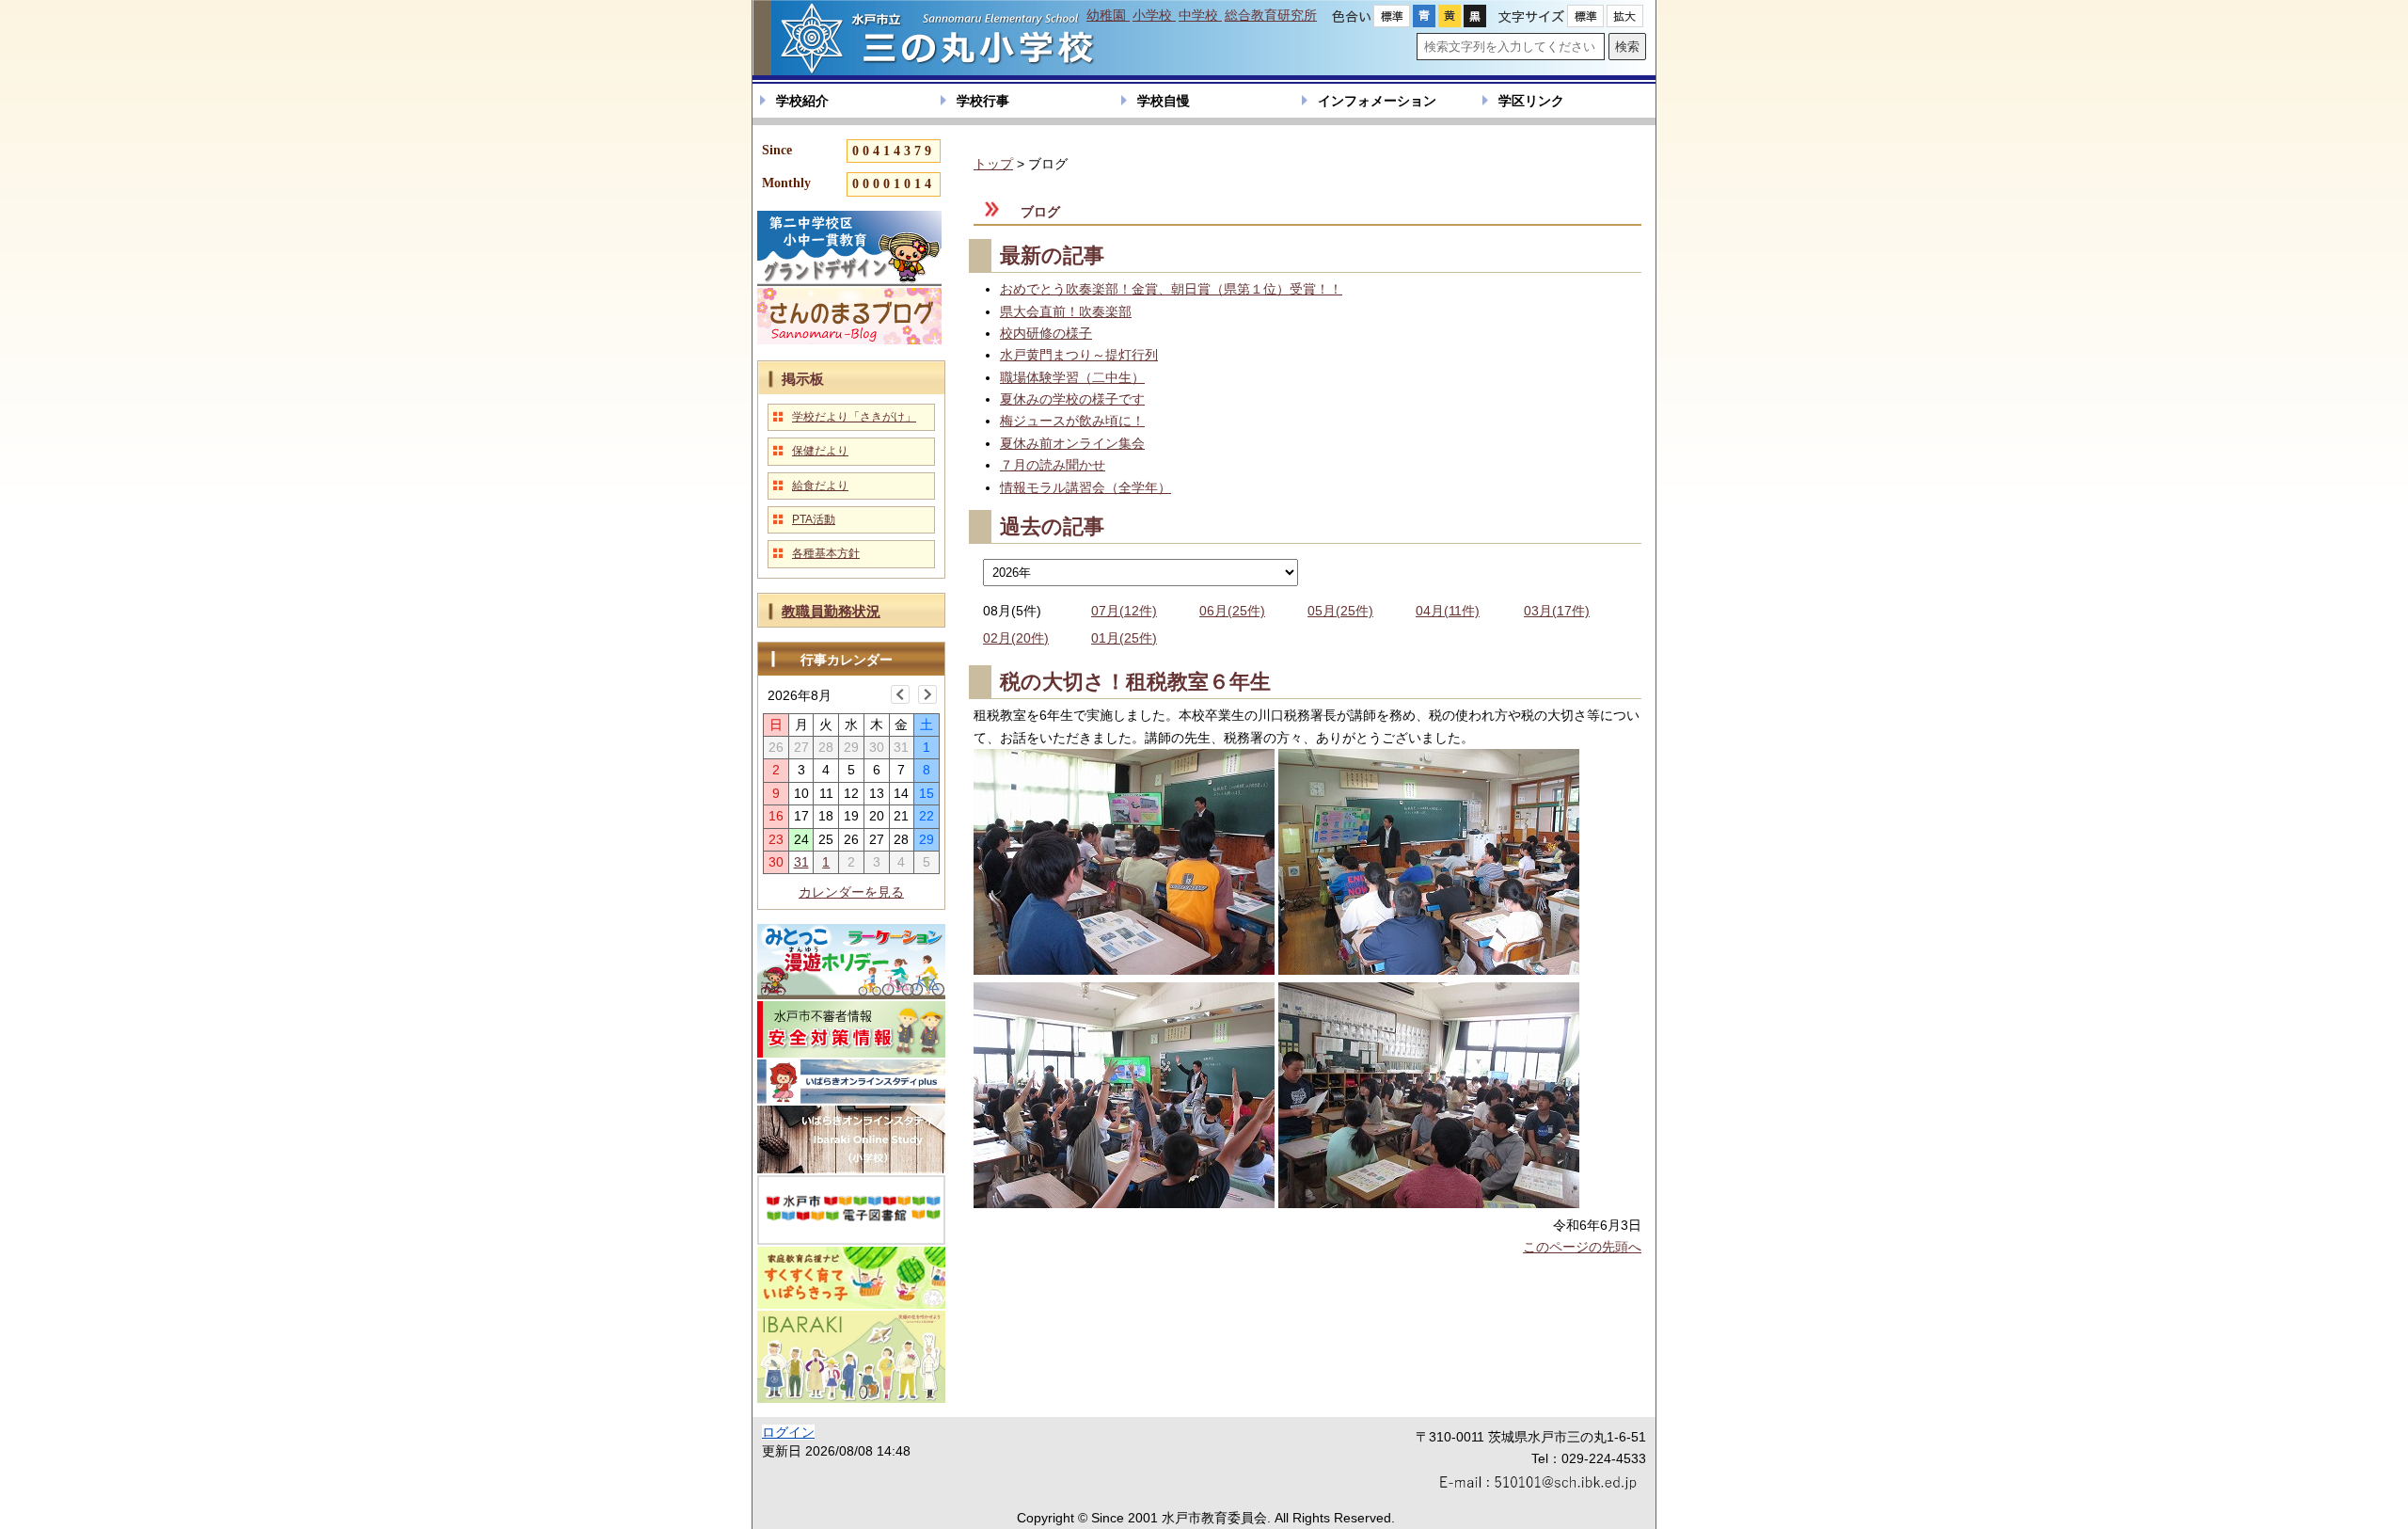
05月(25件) (1340, 611)
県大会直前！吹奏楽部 (1066, 311)
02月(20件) (1016, 638)
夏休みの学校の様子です (1072, 399)
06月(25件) (1232, 611)
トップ (993, 164)
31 (801, 862)
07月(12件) (1124, 611)
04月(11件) (1448, 611)
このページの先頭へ (1582, 1247)
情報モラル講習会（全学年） (1085, 487)
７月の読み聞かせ (1053, 465)
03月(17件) (1557, 611)
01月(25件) (1124, 638)
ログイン (788, 1432)
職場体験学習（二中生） (1072, 377)
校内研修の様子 (1046, 333)
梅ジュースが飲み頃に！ (1072, 421)
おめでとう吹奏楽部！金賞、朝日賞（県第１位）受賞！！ (1171, 289)
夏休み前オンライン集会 (1072, 443)
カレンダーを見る (851, 892)
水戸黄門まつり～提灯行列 (1079, 355)
